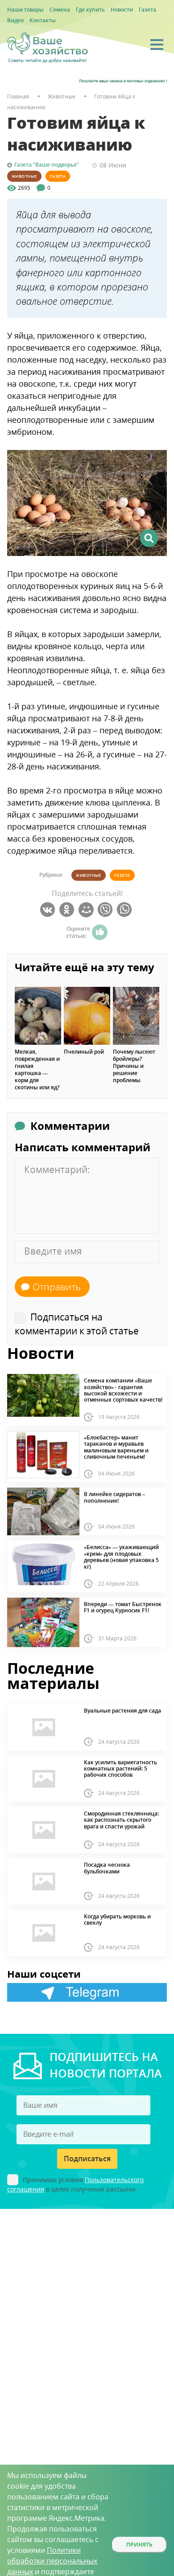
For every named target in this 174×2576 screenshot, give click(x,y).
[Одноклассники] (68, 910)
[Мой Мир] (87, 910)
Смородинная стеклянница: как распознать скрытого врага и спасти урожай (121, 1820)
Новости (122, 10)
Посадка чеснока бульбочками (107, 1868)
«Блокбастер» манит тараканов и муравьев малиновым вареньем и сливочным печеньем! (116, 1447)
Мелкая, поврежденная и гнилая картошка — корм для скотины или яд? (37, 1070)
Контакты (43, 20)
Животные (24, 176)
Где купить (90, 10)
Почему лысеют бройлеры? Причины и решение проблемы (134, 1066)
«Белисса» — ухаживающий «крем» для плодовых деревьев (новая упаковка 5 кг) (121, 1557)
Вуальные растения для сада (122, 1711)
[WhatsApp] (126, 910)
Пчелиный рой (84, 1052)
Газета (147, 10)
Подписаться (87, 2159)
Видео (15, 20)
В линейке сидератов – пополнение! (114, 1498)
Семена (60, 10)
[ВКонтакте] (49, 910)
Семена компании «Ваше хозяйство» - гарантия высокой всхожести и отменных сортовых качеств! (123, 1390)
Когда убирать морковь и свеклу (117, 1920)
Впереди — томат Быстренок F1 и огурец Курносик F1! (123, 1608)
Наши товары (25, 10)
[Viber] (106, 910)
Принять (139, 2545)
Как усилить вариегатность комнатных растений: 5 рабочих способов (120, 1769)
